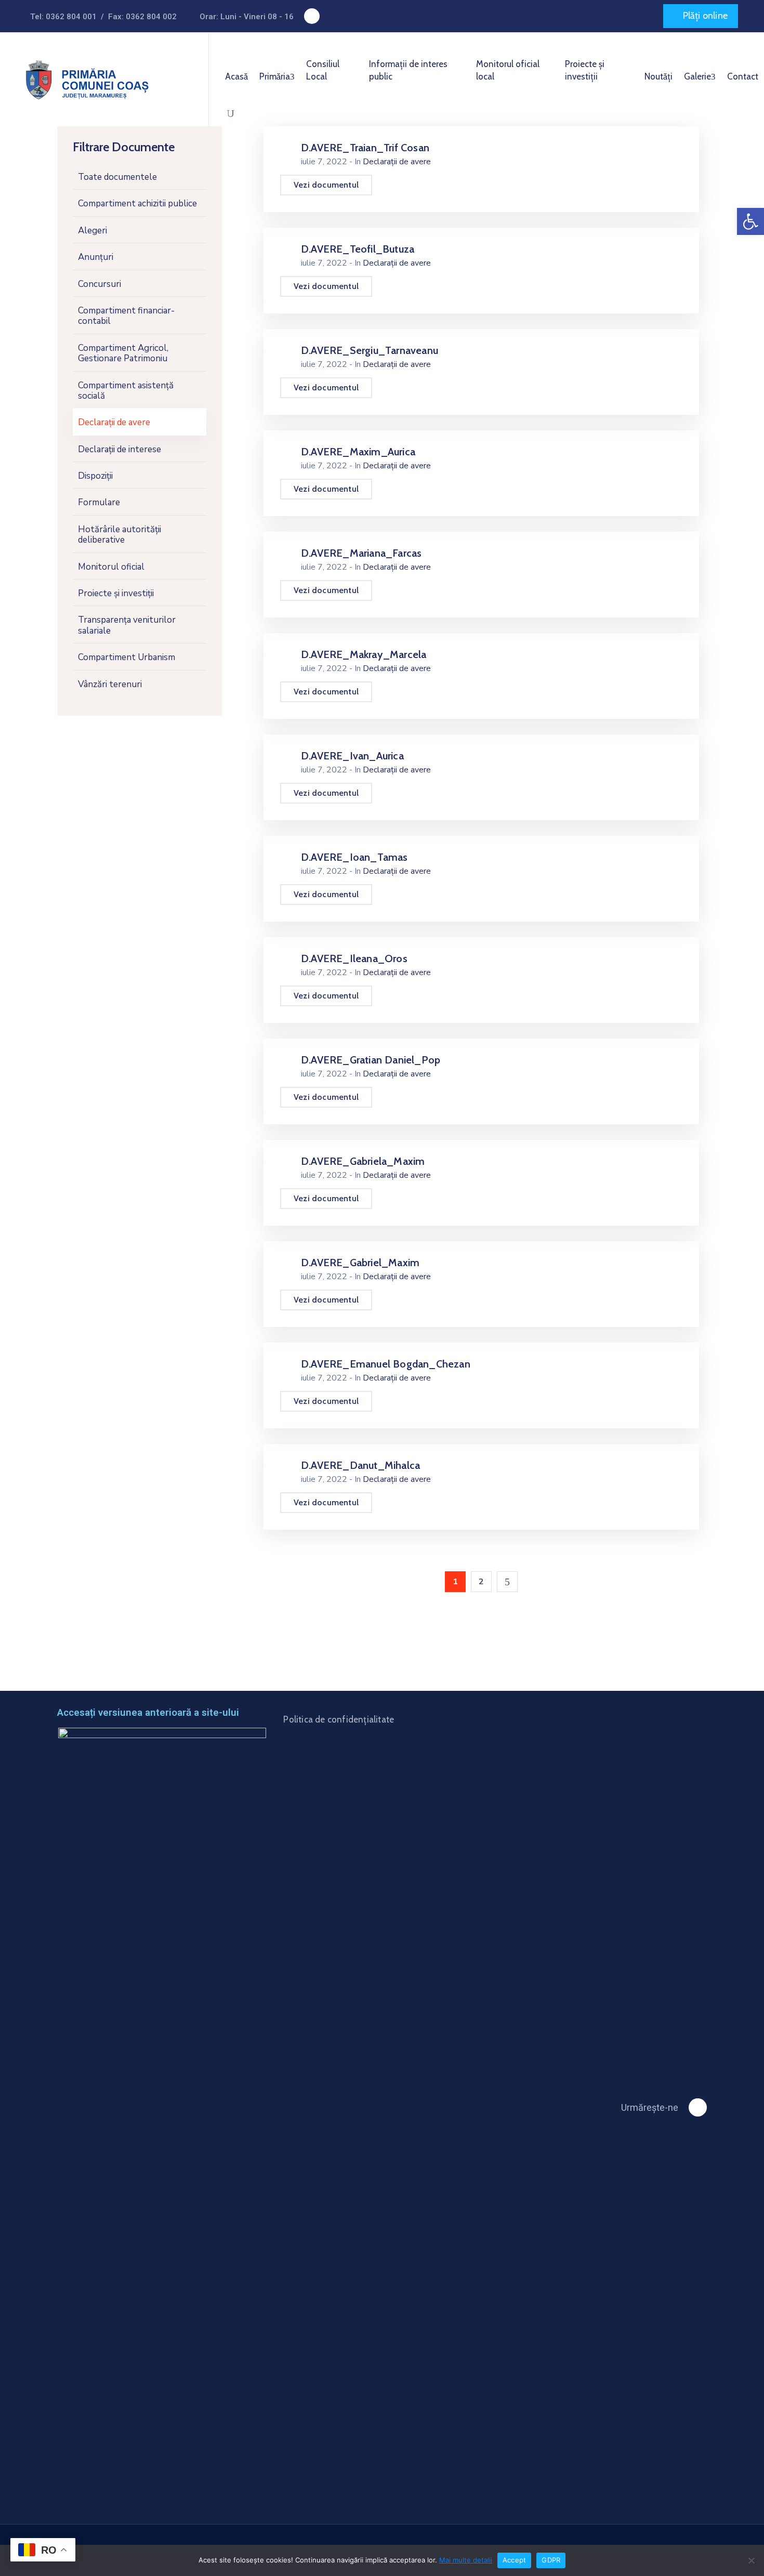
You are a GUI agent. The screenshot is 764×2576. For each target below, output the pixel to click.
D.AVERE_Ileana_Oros (354, 958)
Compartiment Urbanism (127, 657)
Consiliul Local (323, 70)
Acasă (236, 76)
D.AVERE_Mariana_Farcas (361, 553)
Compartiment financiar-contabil (126, 316)
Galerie (697, 76)
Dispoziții (95, 476)
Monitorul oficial (111, 566)
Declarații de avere (114, 422)
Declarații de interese (120, 449)
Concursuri (100, 284)
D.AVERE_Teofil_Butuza (358, 249)
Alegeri (93, 231)
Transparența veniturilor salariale (127, 625)
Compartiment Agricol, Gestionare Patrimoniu (123, 353)
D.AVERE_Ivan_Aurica (352, 756)
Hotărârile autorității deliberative (120, 535)
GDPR (551, 2560)
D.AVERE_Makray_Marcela (364, 654)
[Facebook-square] (312, 16)
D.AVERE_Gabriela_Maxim (363, 1161)
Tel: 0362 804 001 (63, 17)
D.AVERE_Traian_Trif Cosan (365, 148)
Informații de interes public (408, 70)
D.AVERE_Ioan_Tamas (354, 857)
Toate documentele (117, 177)
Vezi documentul (326, 185)
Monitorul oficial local (508, 70)
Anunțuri (96, 257)
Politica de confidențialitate (339, 1719)
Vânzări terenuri (110, 684)
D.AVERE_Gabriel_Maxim (360, 1263)
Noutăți (658, 76)
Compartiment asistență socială (126, 390)
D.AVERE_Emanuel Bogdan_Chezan (386, 1364)
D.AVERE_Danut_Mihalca (360, 1465)
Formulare (99, 502)
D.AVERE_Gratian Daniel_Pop (371, 1060)
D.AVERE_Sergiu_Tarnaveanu (370, 350)
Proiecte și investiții (585, 70)
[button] (701, 16)
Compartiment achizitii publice (137, 203)
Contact (743, 76)
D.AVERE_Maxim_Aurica (358, 452)
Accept (515, 2560)
